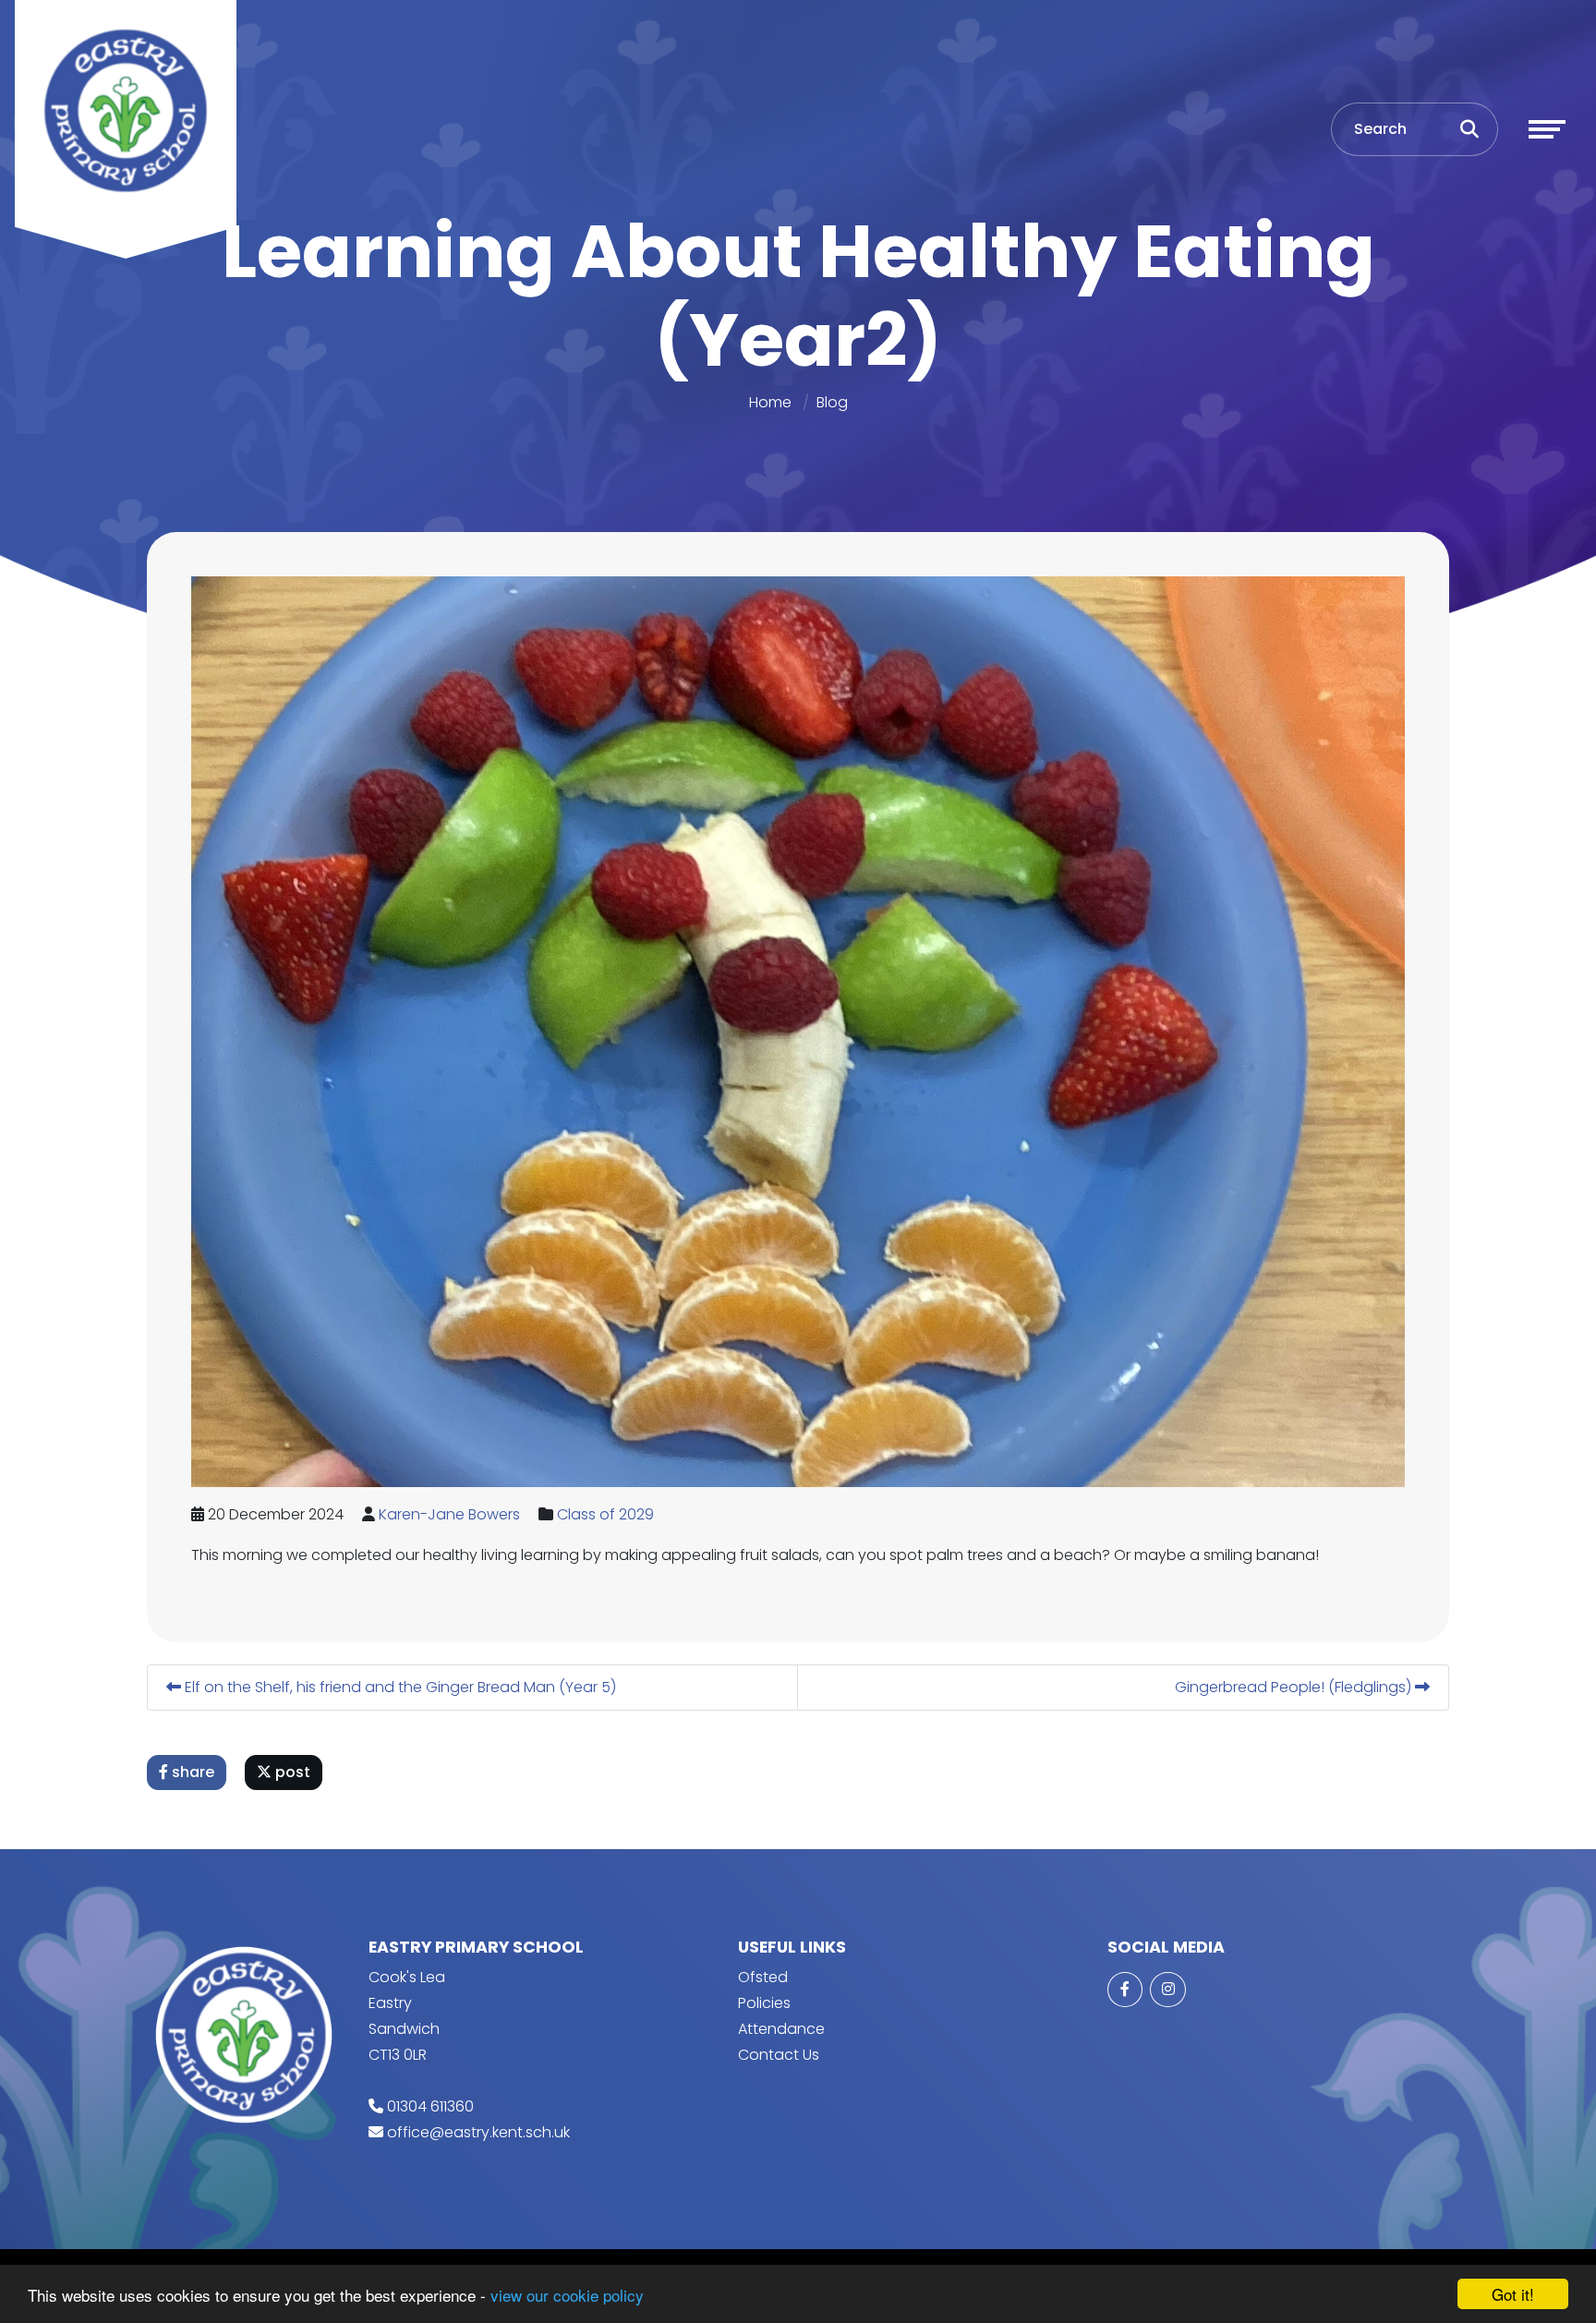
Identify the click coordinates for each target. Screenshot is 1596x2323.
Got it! (1513, 2294)
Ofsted (763, 1977)
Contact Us (779, 2055)
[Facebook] (1125, 1990)
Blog (832, 402)
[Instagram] (1167, 1990)
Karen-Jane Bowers (449, 1514)
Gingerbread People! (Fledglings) (1295, 1687)
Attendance (781, 2029)
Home (770, 402)
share (191, 1772)
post (291, 1772)
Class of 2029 (605, 1514)
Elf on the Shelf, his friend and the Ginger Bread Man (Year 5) (399, 1687)
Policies (764, 2003)
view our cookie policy (567, 2295)
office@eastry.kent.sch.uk (478, 2132)
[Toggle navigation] (1547, 129)
